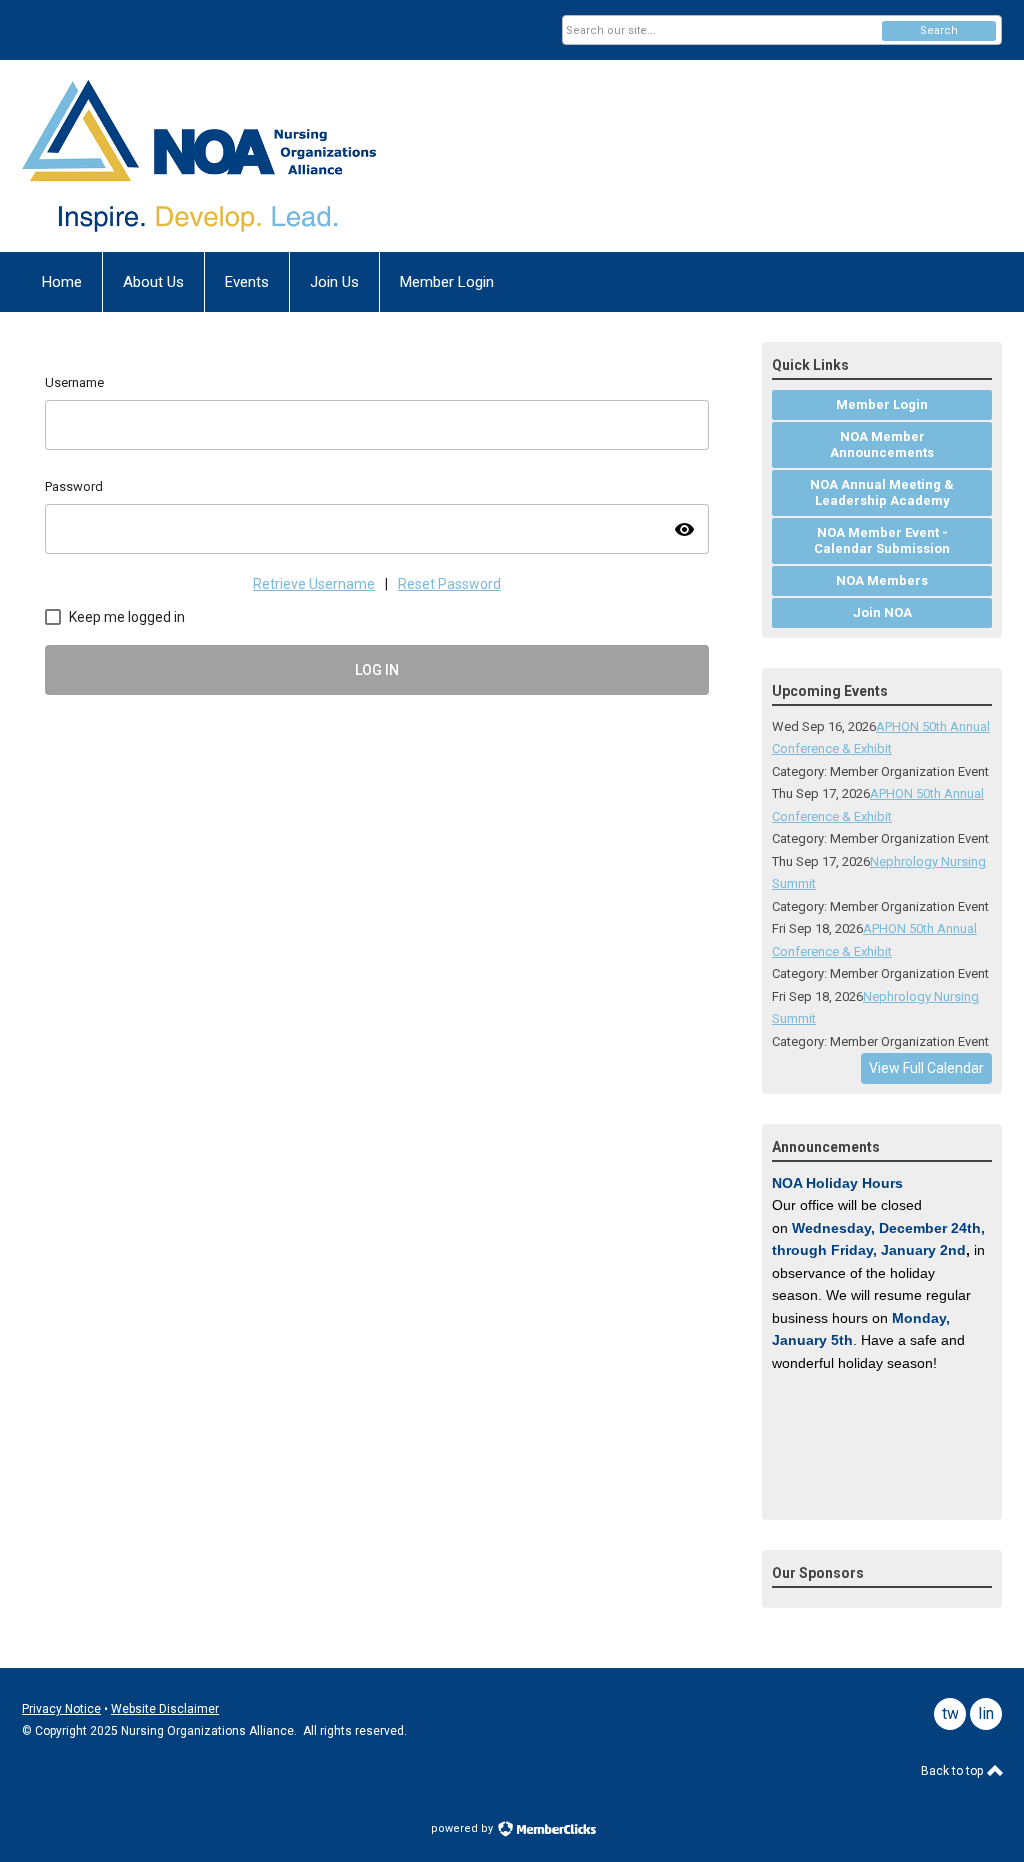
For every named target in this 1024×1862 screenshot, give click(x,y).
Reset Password (449, 584)
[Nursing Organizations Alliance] (218, 156)
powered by (463, 1828)
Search (939, 30)
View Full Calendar (926, 1068)
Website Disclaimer (165, 1709)
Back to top (953, 1771)
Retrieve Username (314, 584)
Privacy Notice (61, 1709)
